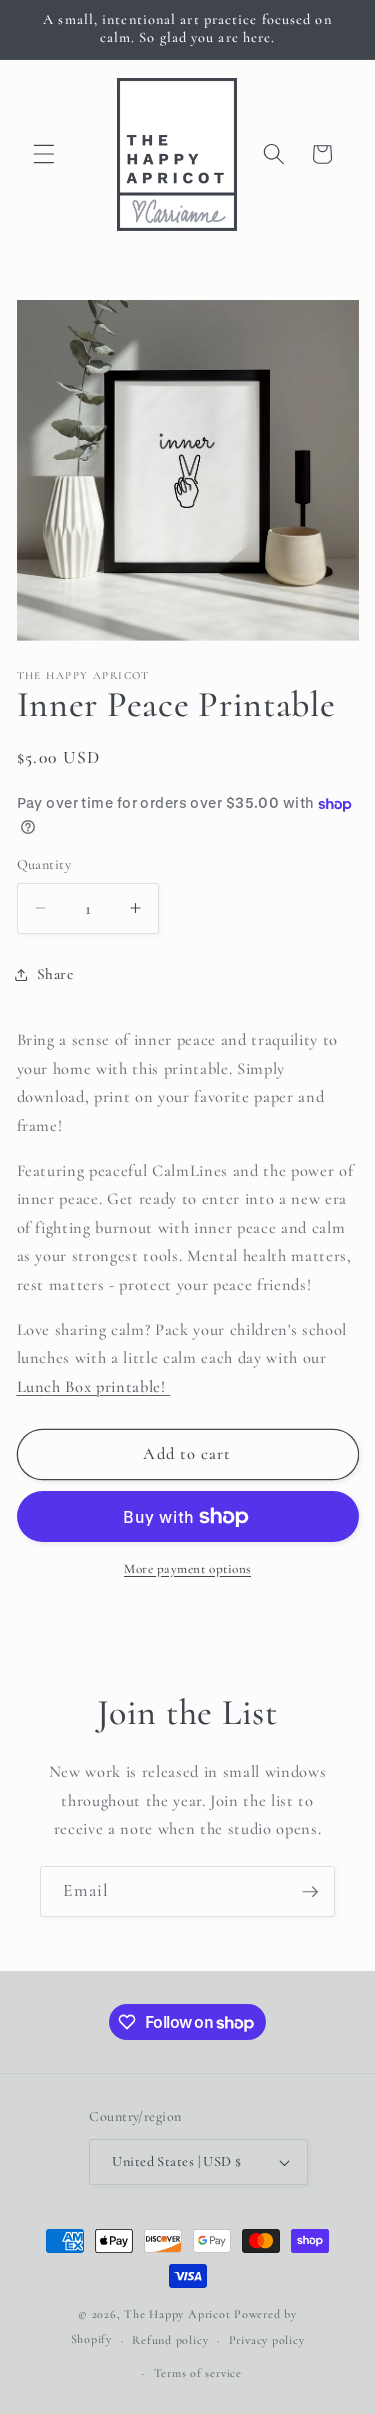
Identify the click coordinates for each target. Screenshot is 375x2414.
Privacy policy (267, 2340)
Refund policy (170, 2340)
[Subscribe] (310, 1892)
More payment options (187, 1569)
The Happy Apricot (177, 2314)
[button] (44, 154)
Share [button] (55, 974)
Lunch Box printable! (94, 1387)
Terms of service (198, 2373)
